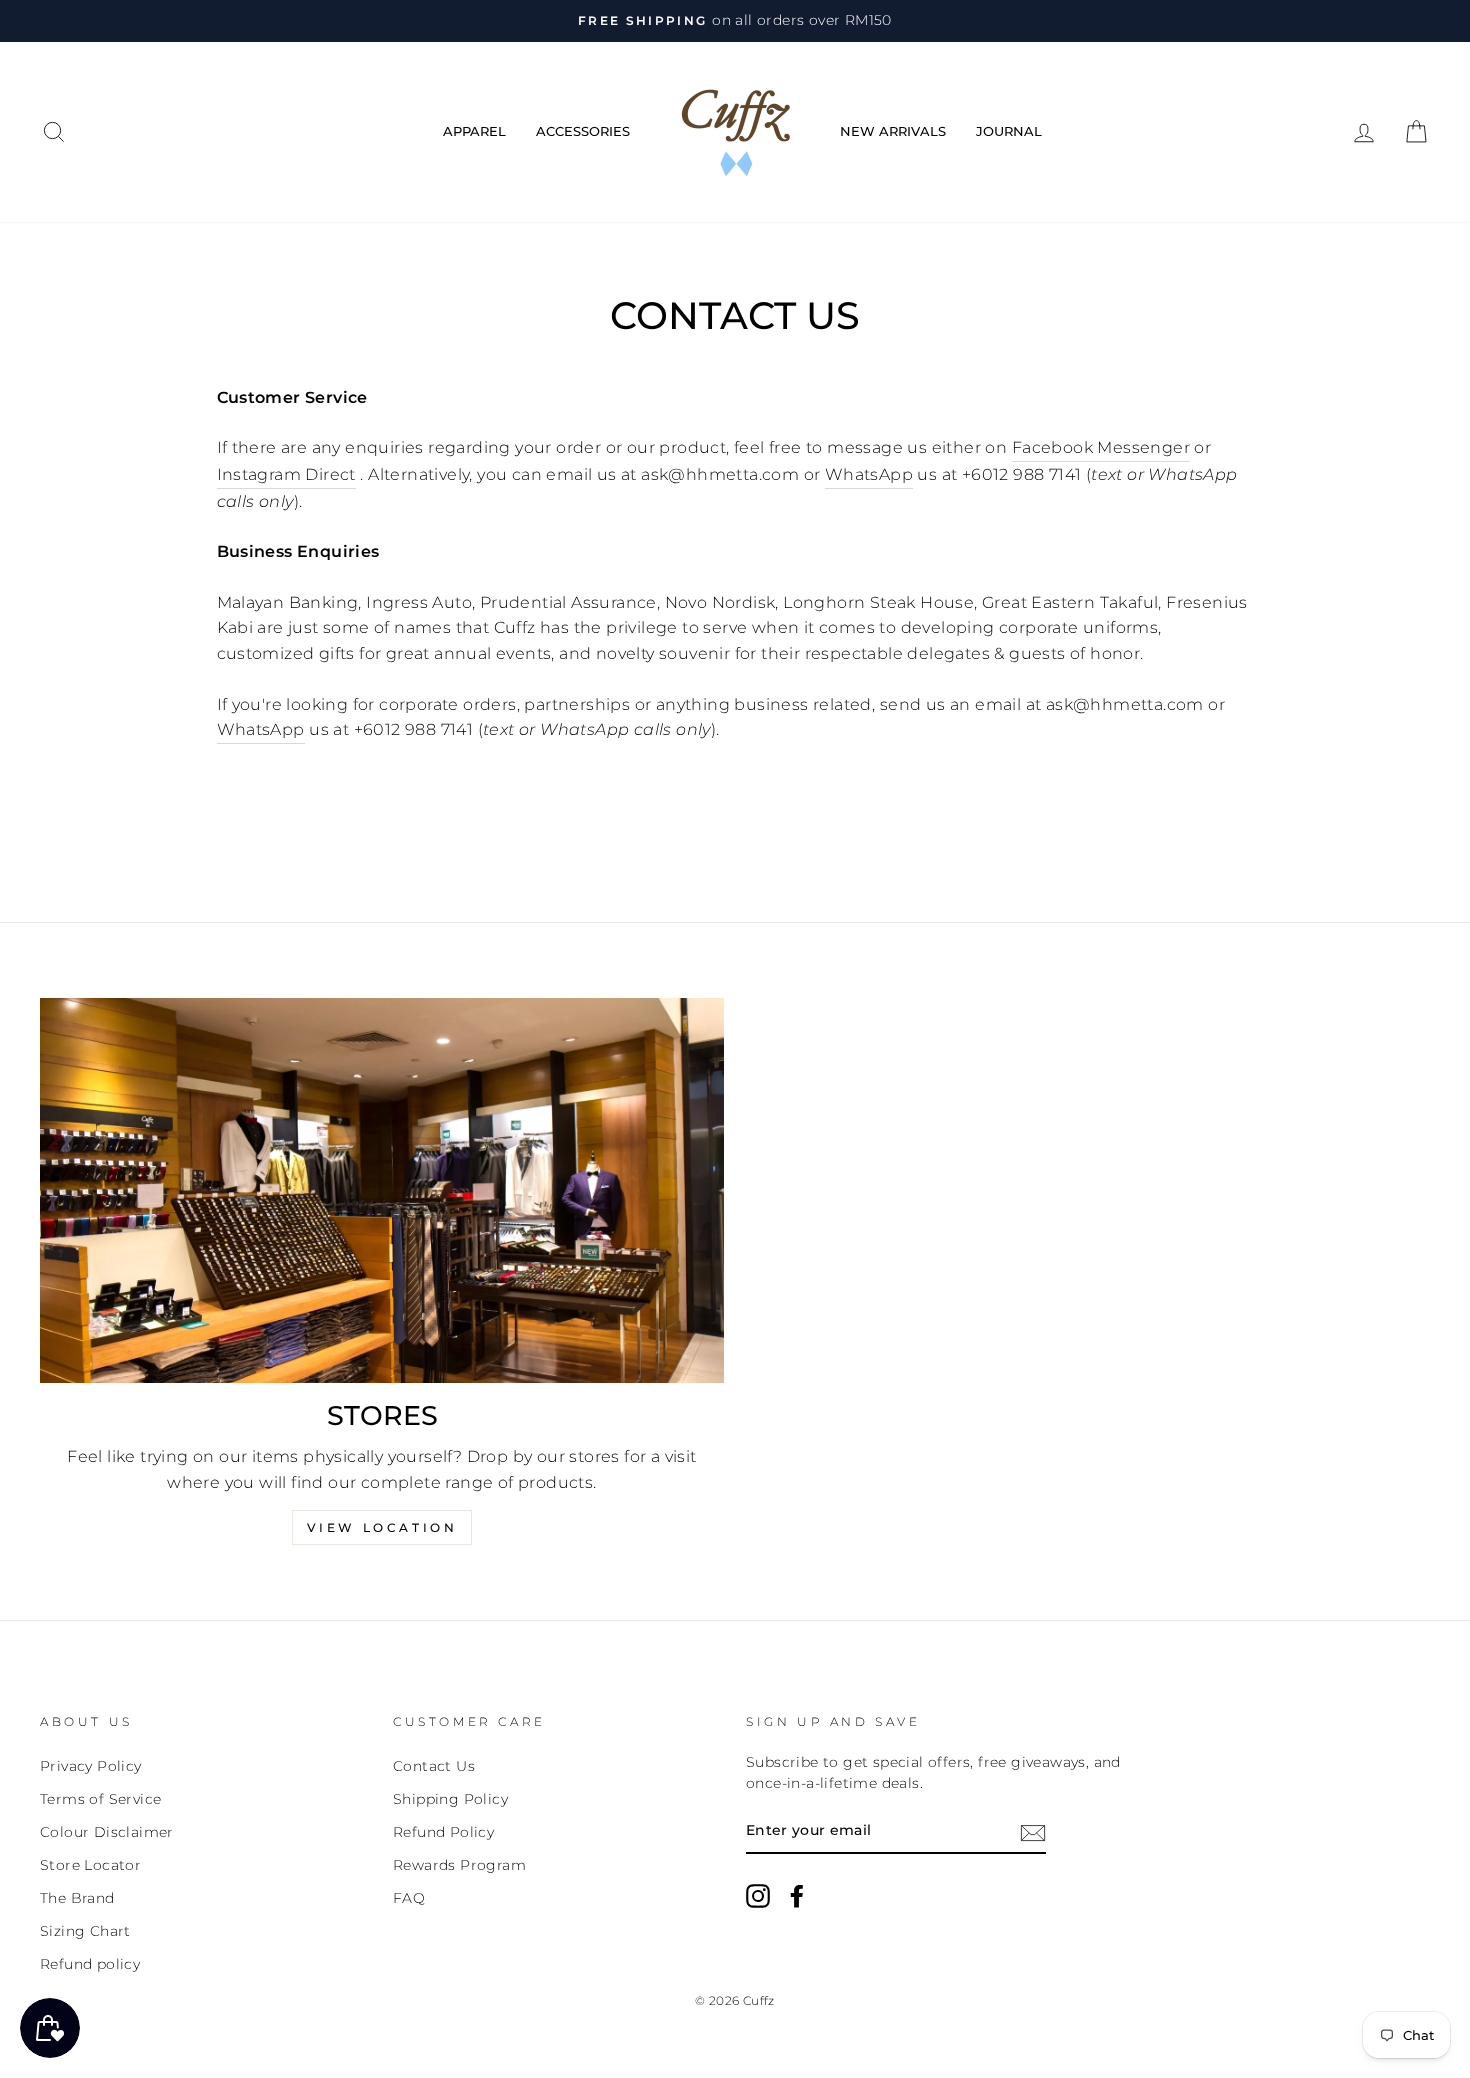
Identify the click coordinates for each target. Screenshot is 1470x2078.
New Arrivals (893, 131)
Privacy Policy (91, 1766)
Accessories (583, 131)
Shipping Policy (450, 1799)
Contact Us (434, 1766)
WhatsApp (869, 474)
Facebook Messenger (1101, 447)
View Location (382, 1527)
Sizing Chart (85, 1931)
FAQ (409, 1898)
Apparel (474, 131)
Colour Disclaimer (107, 1832)
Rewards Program (459, 1865)
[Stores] (382, 1190)
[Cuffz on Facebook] (797, 1896)
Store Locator (90, 1865)
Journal (1009, 131)
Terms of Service (100, 1799)
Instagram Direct (286, 474)
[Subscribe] (1033, 1832)
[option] (735, 21)
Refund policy (90, 1964)
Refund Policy (443, 1832)
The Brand (77, 1898)
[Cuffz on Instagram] (758, 1896)
